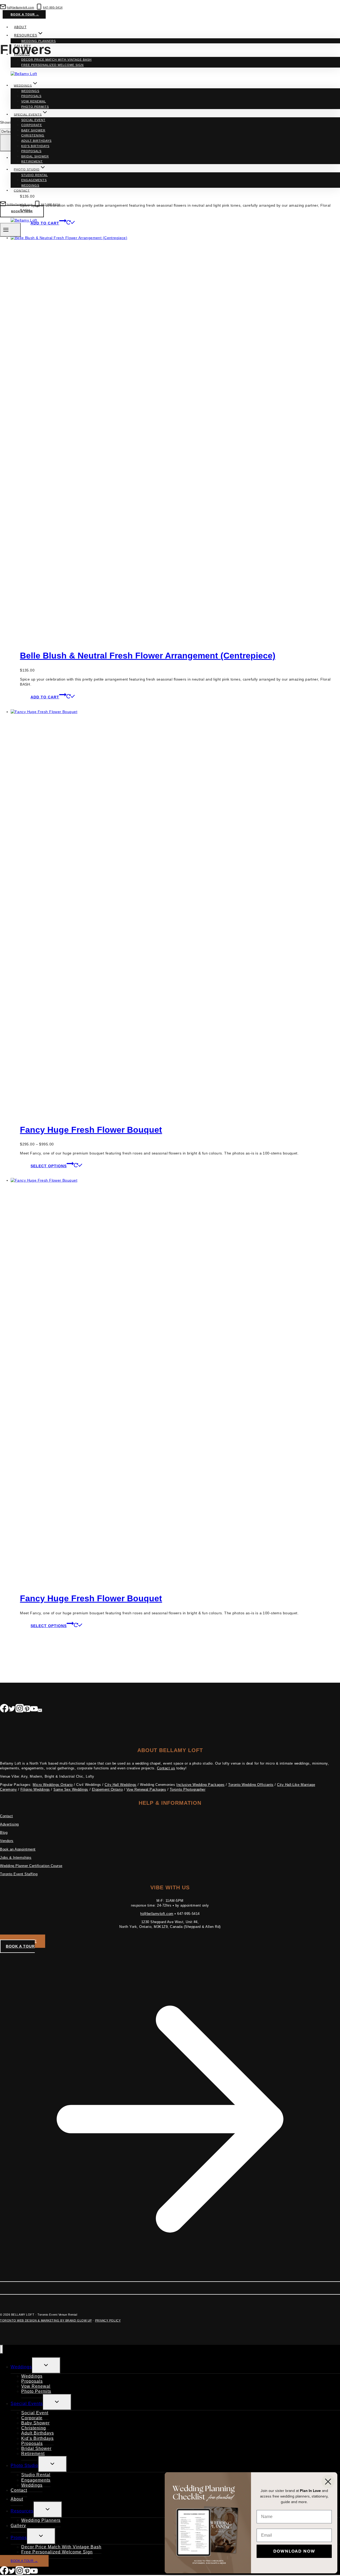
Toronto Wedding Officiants (251, 1785)
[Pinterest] (27, 1710)
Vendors (7, 1841)
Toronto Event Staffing (19, 1874)
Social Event (33, 120)
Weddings (30, 91)
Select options (49, 1166)
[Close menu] (1, 2349)
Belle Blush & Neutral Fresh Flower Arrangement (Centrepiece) (148, 656)
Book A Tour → (24, 2561)
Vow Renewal (34, 101)
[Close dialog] (328, 2482)
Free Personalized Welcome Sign (52, 65)
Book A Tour (22, 211)
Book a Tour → (25, 14)
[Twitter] (12, 1710)
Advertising (9, 1824)
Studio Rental (35, 175)
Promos (19, 2538)
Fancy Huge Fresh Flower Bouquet (91, 1130)
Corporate (32, 125)
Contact (22, 190)
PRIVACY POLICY (108, 2320)
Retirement (32, 161)
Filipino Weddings (35, 1789)
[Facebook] (4, 1710)
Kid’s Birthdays (35, 146)
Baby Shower (33, 130)
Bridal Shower (35, 156)
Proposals (31, 96)
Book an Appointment (18, 1849)
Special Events (27, 2404)
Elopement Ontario (107, 1789)
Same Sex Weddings (71, 1789)
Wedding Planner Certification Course (31, 1866)
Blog (4, 1833)
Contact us (166, 1768)
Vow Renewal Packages (146, 1789)
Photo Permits (35, 107)
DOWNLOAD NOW (294, 2551)
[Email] (40, 1710)
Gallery (23, 46)
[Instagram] (20, 1710)
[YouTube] (34, 1710)
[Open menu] (10, 230)
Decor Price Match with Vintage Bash (56, 60)
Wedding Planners (39, 41)
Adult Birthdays (36, 141)
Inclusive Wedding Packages (201, 1785)
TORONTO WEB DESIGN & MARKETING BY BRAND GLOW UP (46, 2320)
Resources (22, 2511)
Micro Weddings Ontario (53, 1785)
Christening (33, 135)
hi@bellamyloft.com (157, 1914)
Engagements (34, 180)
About (20, 27)
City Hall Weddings (120, 1785)
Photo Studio (24, 2465)
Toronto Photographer (188, 1789)
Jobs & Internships (16, 1858)
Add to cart (45, 697)
